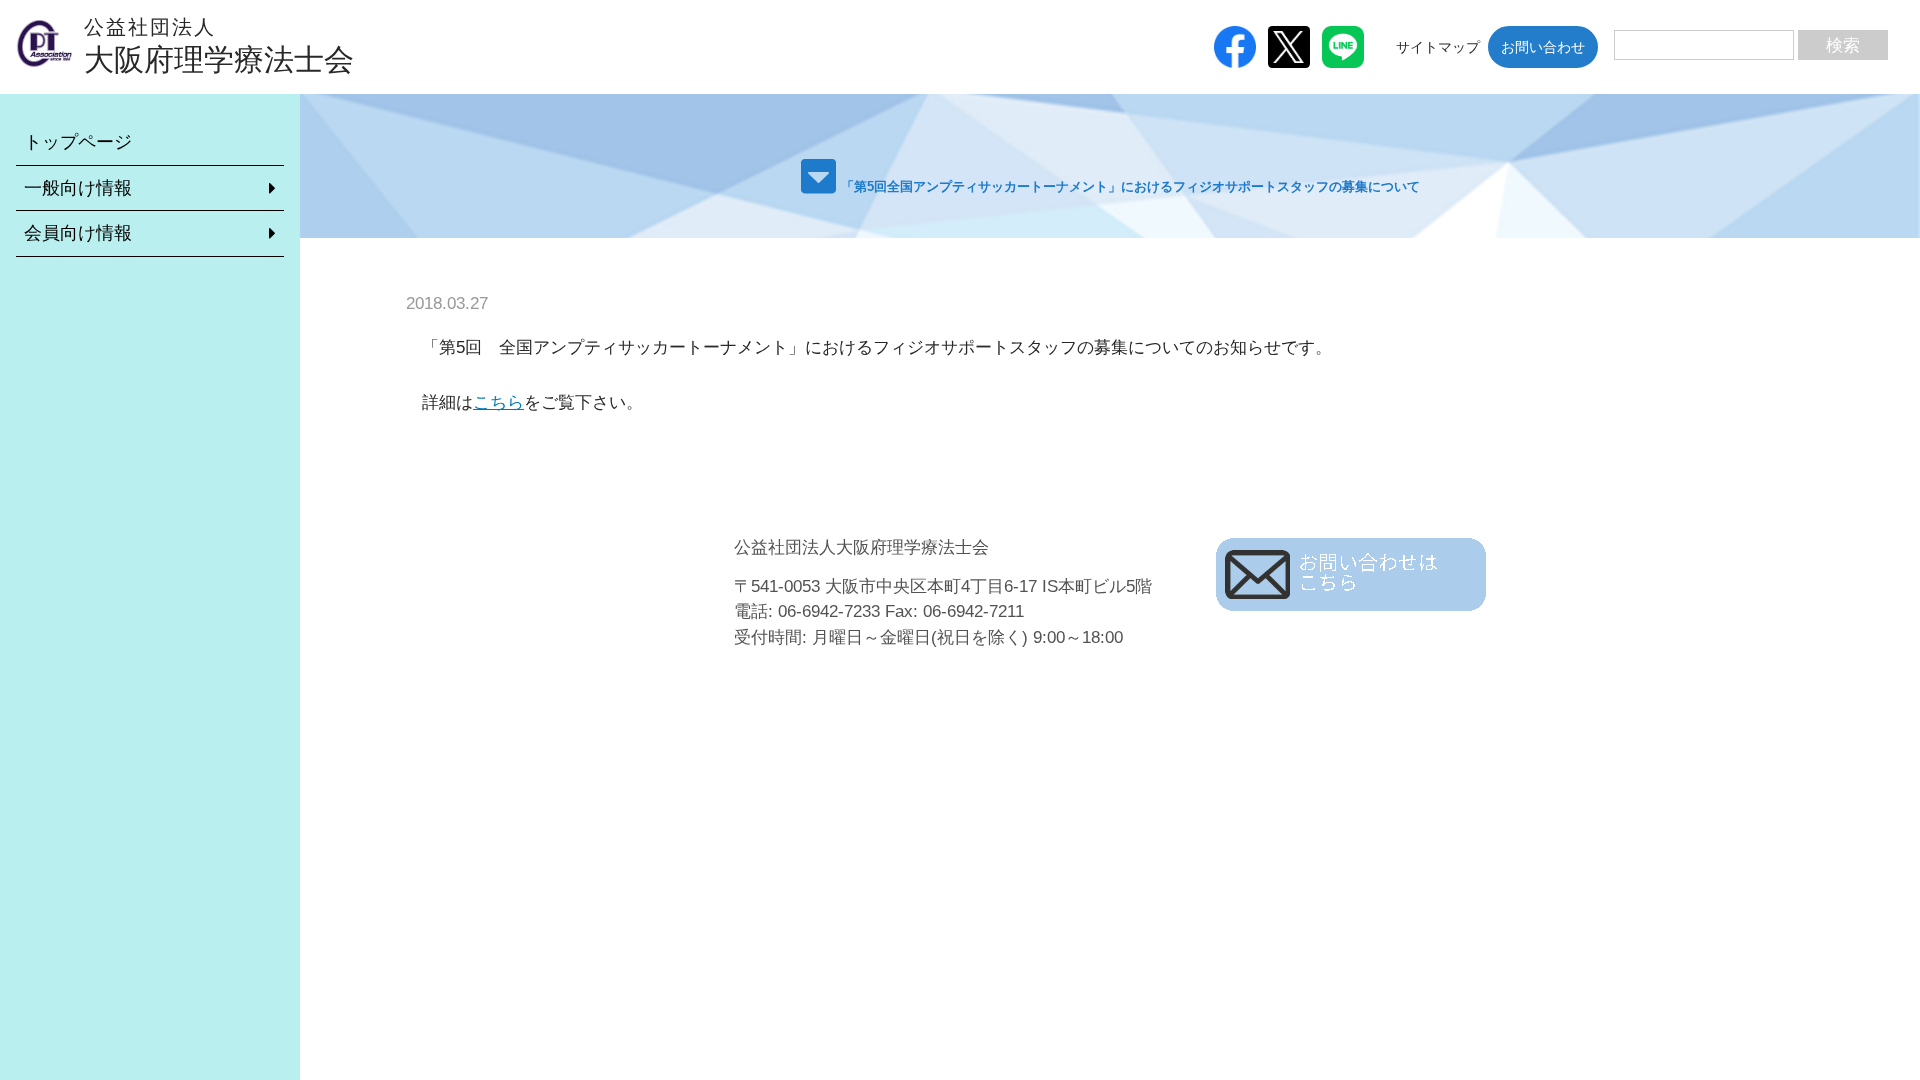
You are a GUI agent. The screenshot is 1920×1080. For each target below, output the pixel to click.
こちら (498, 402)
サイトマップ (1438, 47)
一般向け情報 (78, 188)
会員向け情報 (78, 233)
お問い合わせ (1543, 47)
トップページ (78, 142)
